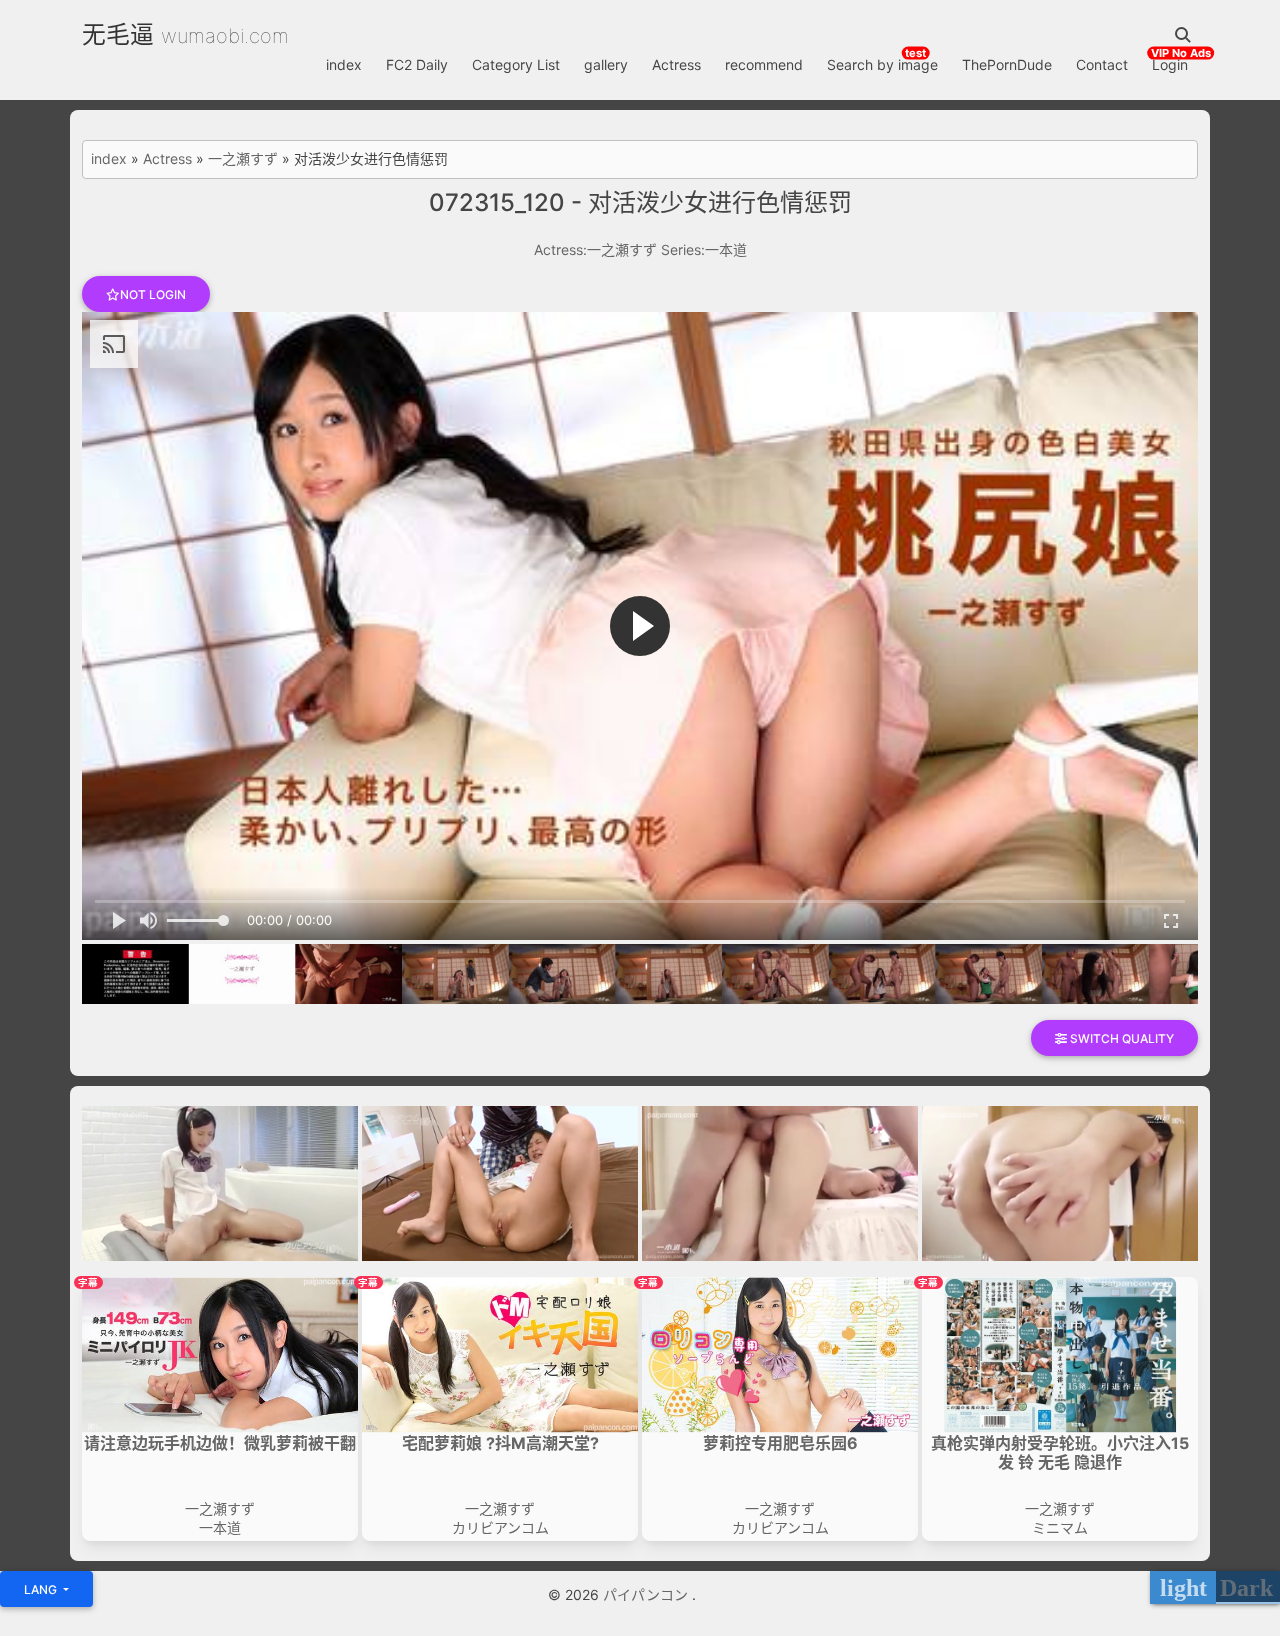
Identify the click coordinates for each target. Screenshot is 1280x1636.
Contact (1102, 64)
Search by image (882, 64)
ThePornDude (1007, 64)
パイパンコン (647, 1594)
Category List (516, 64)
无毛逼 (118, 34)
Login (1170, 64)
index (344, 64)
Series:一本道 (704, 249)
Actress (676, 64)
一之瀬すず (243, 159)
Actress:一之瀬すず (595, 249)
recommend (764, 64)
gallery (606, 64)
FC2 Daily (417, 64)
